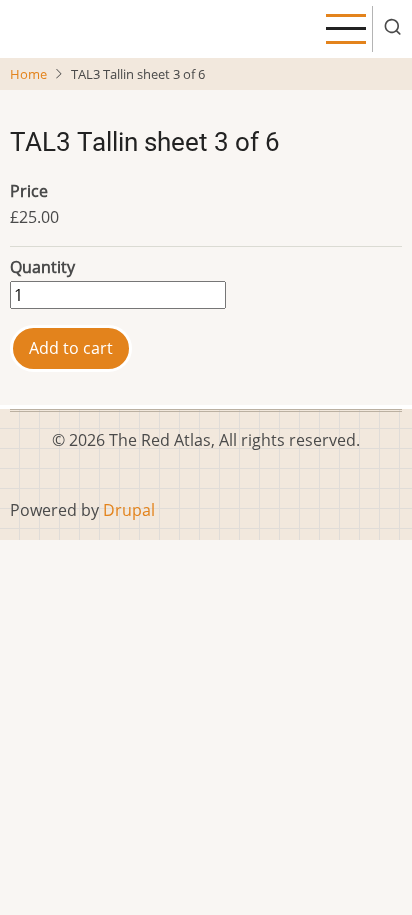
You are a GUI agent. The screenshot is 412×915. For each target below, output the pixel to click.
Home (28, 74)
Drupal (129, 510)
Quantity (42, 267)
